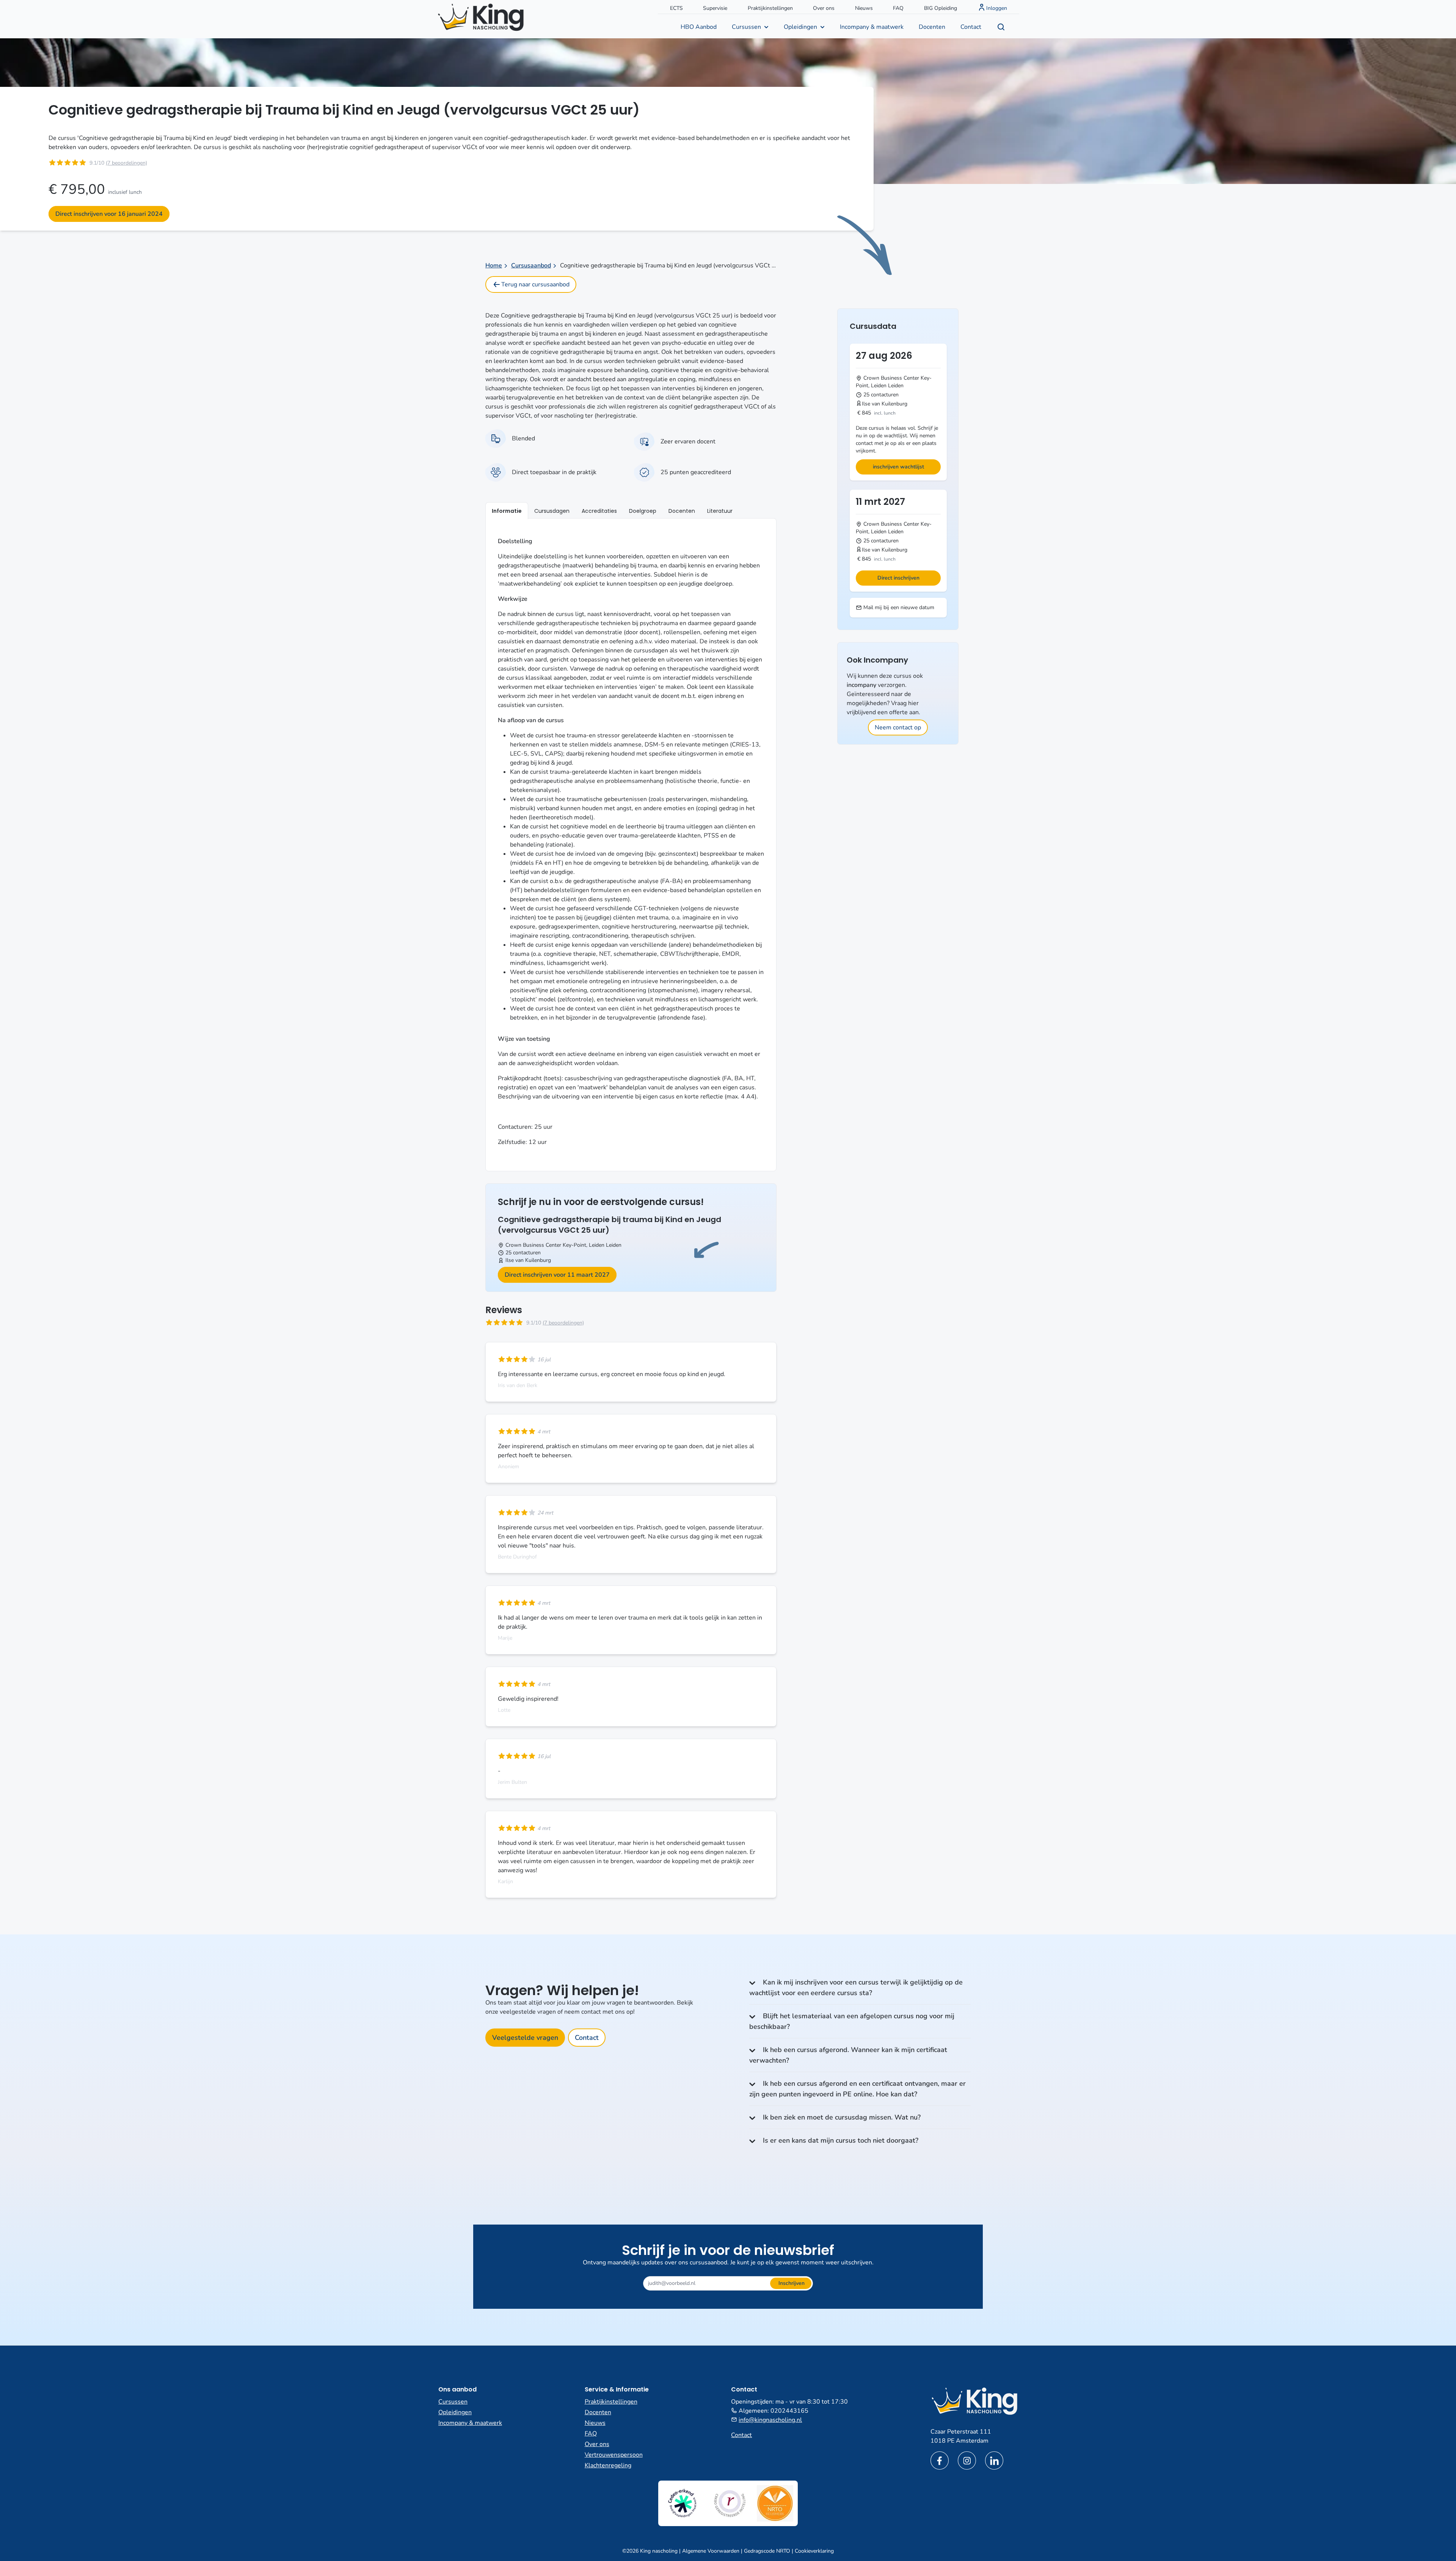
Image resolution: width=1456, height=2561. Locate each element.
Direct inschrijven (898, 578)
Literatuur (720, 511)
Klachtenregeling (608, 2465)
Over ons (824, 8)
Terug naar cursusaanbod (535, 284)
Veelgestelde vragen (525, 2038)
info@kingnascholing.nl (770, 2420)
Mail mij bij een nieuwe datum (898, 607)
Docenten (932, 27)
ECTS (676, 8)
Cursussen (746, 27)
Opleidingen (800, 27)
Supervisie (715, 8)
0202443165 (789, 2411)
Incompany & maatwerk (872, 27)
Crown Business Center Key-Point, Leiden (555, 1245)
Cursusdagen (552, 511)
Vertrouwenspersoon (614, 2455)
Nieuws (864, 8)
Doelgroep (643, 511)
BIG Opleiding (941, 8)
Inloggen (997, 8)
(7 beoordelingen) (126, 163)
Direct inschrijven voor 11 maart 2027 (557, 1275)
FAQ (898, 8)
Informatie (507, 511)
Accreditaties (599, 511)
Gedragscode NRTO (767, 2551)
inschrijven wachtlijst (898, 467)
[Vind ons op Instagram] (967, 2460)
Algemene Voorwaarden (711, 2551)
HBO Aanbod (699, 27)
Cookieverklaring (814, 2551)
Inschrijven (792, 2283)
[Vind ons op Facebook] (940, 2460)
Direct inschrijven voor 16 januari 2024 (109, 214)
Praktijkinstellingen (770, 8)
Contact (971, 27)
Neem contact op (898, 727)
